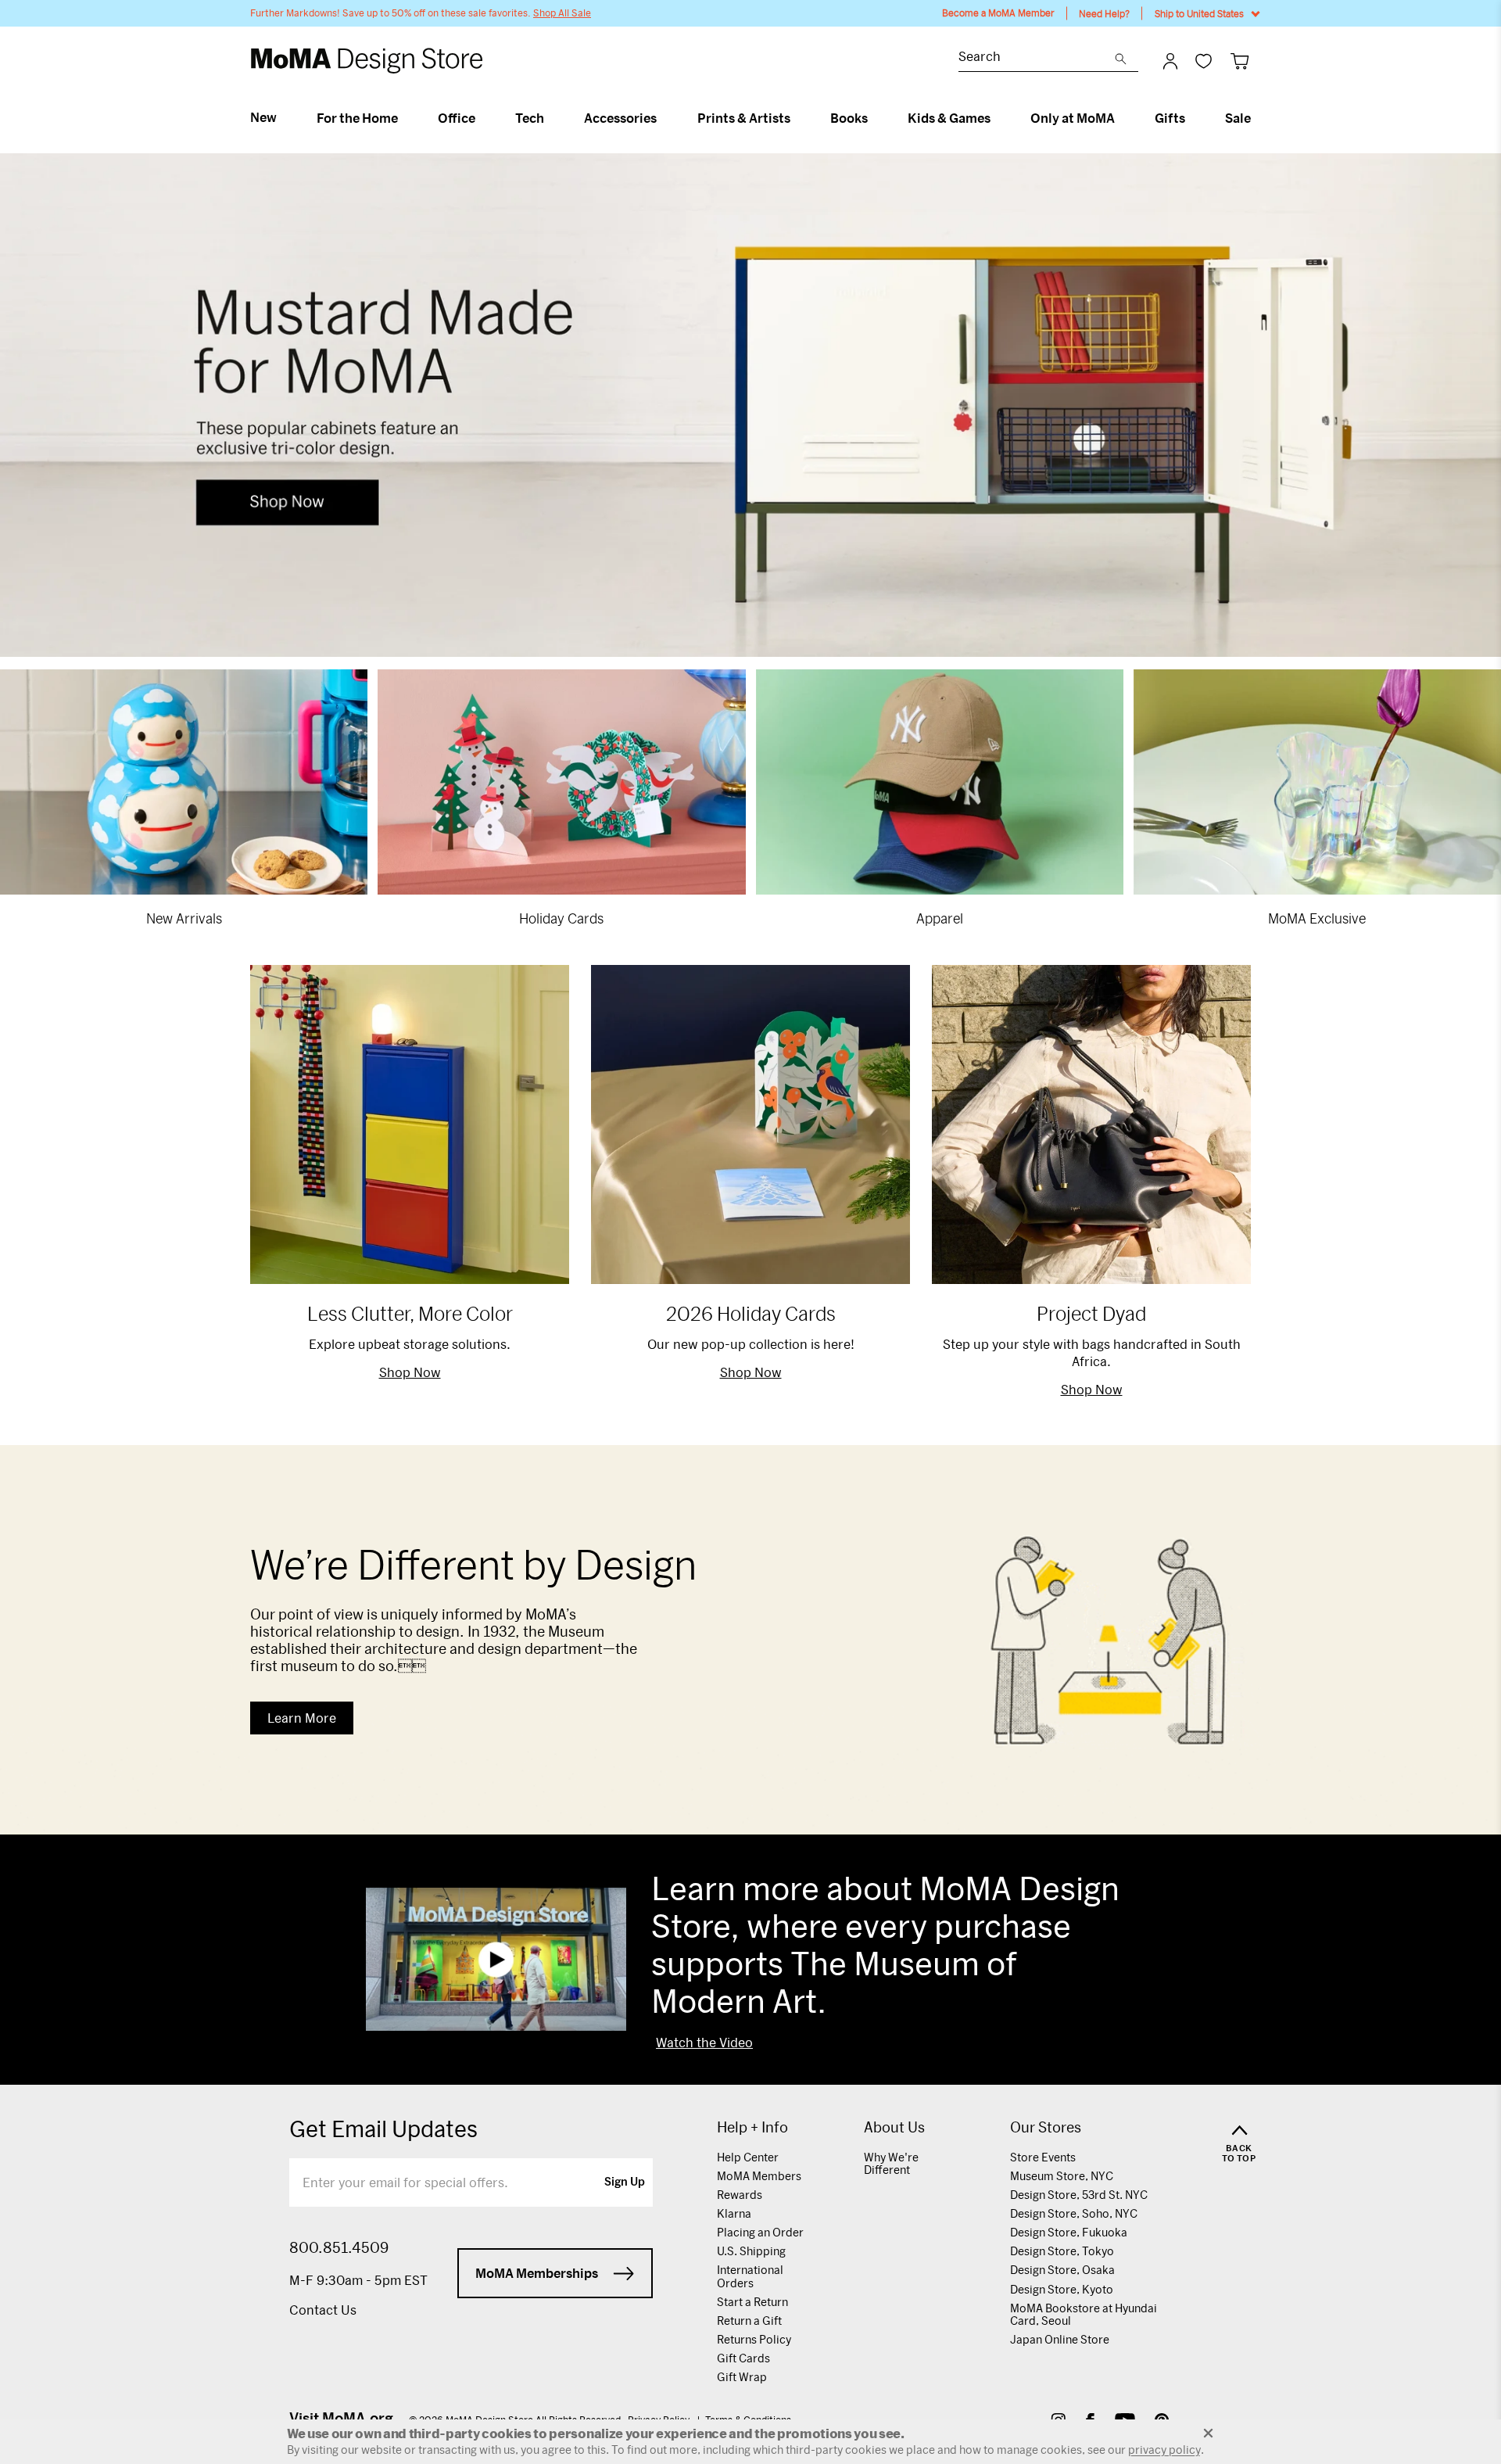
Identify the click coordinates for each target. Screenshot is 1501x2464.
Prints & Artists (744, 118)
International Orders (750, 2276)
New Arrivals (184, 918)
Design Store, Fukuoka (1069, 2232)
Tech (530, 118)
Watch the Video (704, 2043)
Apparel (940, 918)
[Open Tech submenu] (551, 118)
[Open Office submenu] (482, 118)
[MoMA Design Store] (367, 61)
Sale (1238, 118)
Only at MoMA (1073, 118)
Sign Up (625, 2182)
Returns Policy (754, 2339)
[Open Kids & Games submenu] (997, 118)
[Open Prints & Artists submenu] (797, 118)
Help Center (748, 2157)
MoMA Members (759, 2176)
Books (849, 118)
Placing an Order (760, 2232)
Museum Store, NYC (1062, 2176)
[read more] (750, 405)
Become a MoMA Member (998, 13)
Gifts (1170, 118)
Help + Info (752, 2127)
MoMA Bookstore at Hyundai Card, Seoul (1084, 2314)
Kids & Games (949, 118)
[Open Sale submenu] (1257, 118)
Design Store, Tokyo (1062, 2251)
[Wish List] (1204, 61)
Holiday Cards (561, 918)
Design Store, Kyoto (1062, 2289)
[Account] (1170, 61)
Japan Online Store (1060, 2339)
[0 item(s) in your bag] (1239, 61)
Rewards (740, 2195)
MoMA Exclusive (1317, 918)
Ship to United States (1199, 13)
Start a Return (752, 2302)
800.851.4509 (339, 2247)
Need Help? (1104, 13)
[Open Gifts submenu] (1192, 118)
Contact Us (323, 2310)
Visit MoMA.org (341, 2418)
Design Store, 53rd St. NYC (1079, 2195)
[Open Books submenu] (874, 118)
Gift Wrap (742, 2377)
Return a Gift (749, 2321)
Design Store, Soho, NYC (1074, 2213)
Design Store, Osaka (1062, 2270)
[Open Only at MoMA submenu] (1121, 118)
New (263, 117)
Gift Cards (743, 2358)
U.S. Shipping (751, 2251)
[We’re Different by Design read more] (750, 1640)
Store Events (1043, 2157)
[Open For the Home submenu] (405, 118)
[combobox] (1037, 58)
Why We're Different (891, 2163)
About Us (894, 2127)
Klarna (734, 2213)
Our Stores (1046, 2127)
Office (457, 118)
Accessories (620, 118)
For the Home (357, 118)
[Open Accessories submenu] (663, 118)
